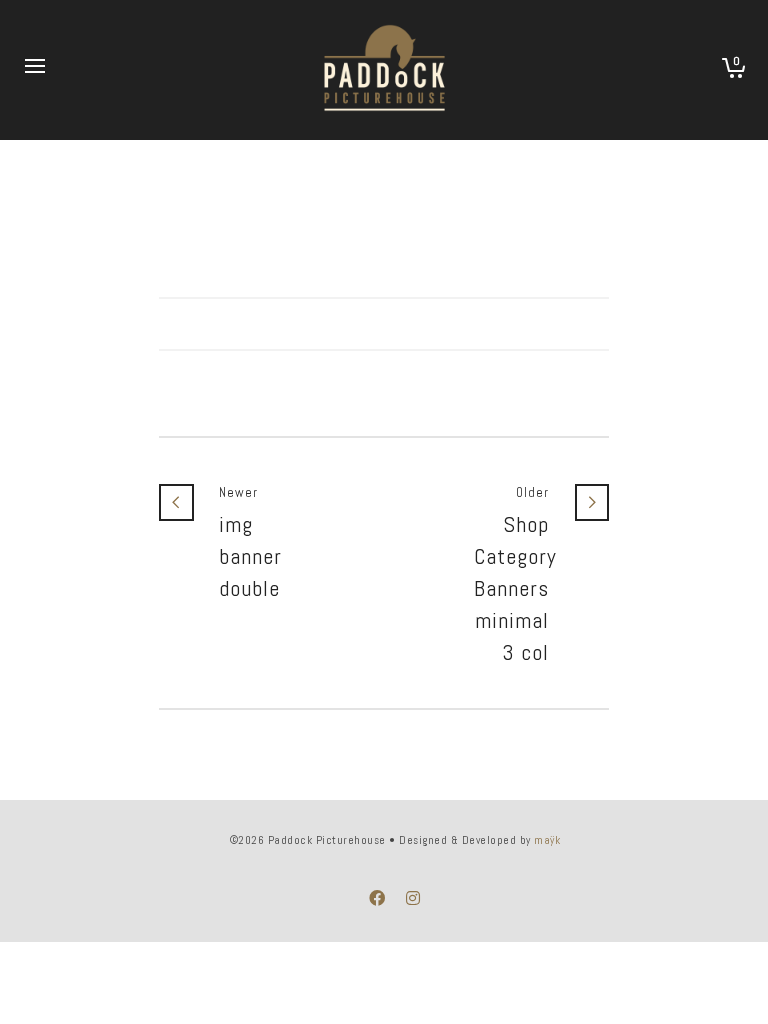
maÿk (547, 840)
